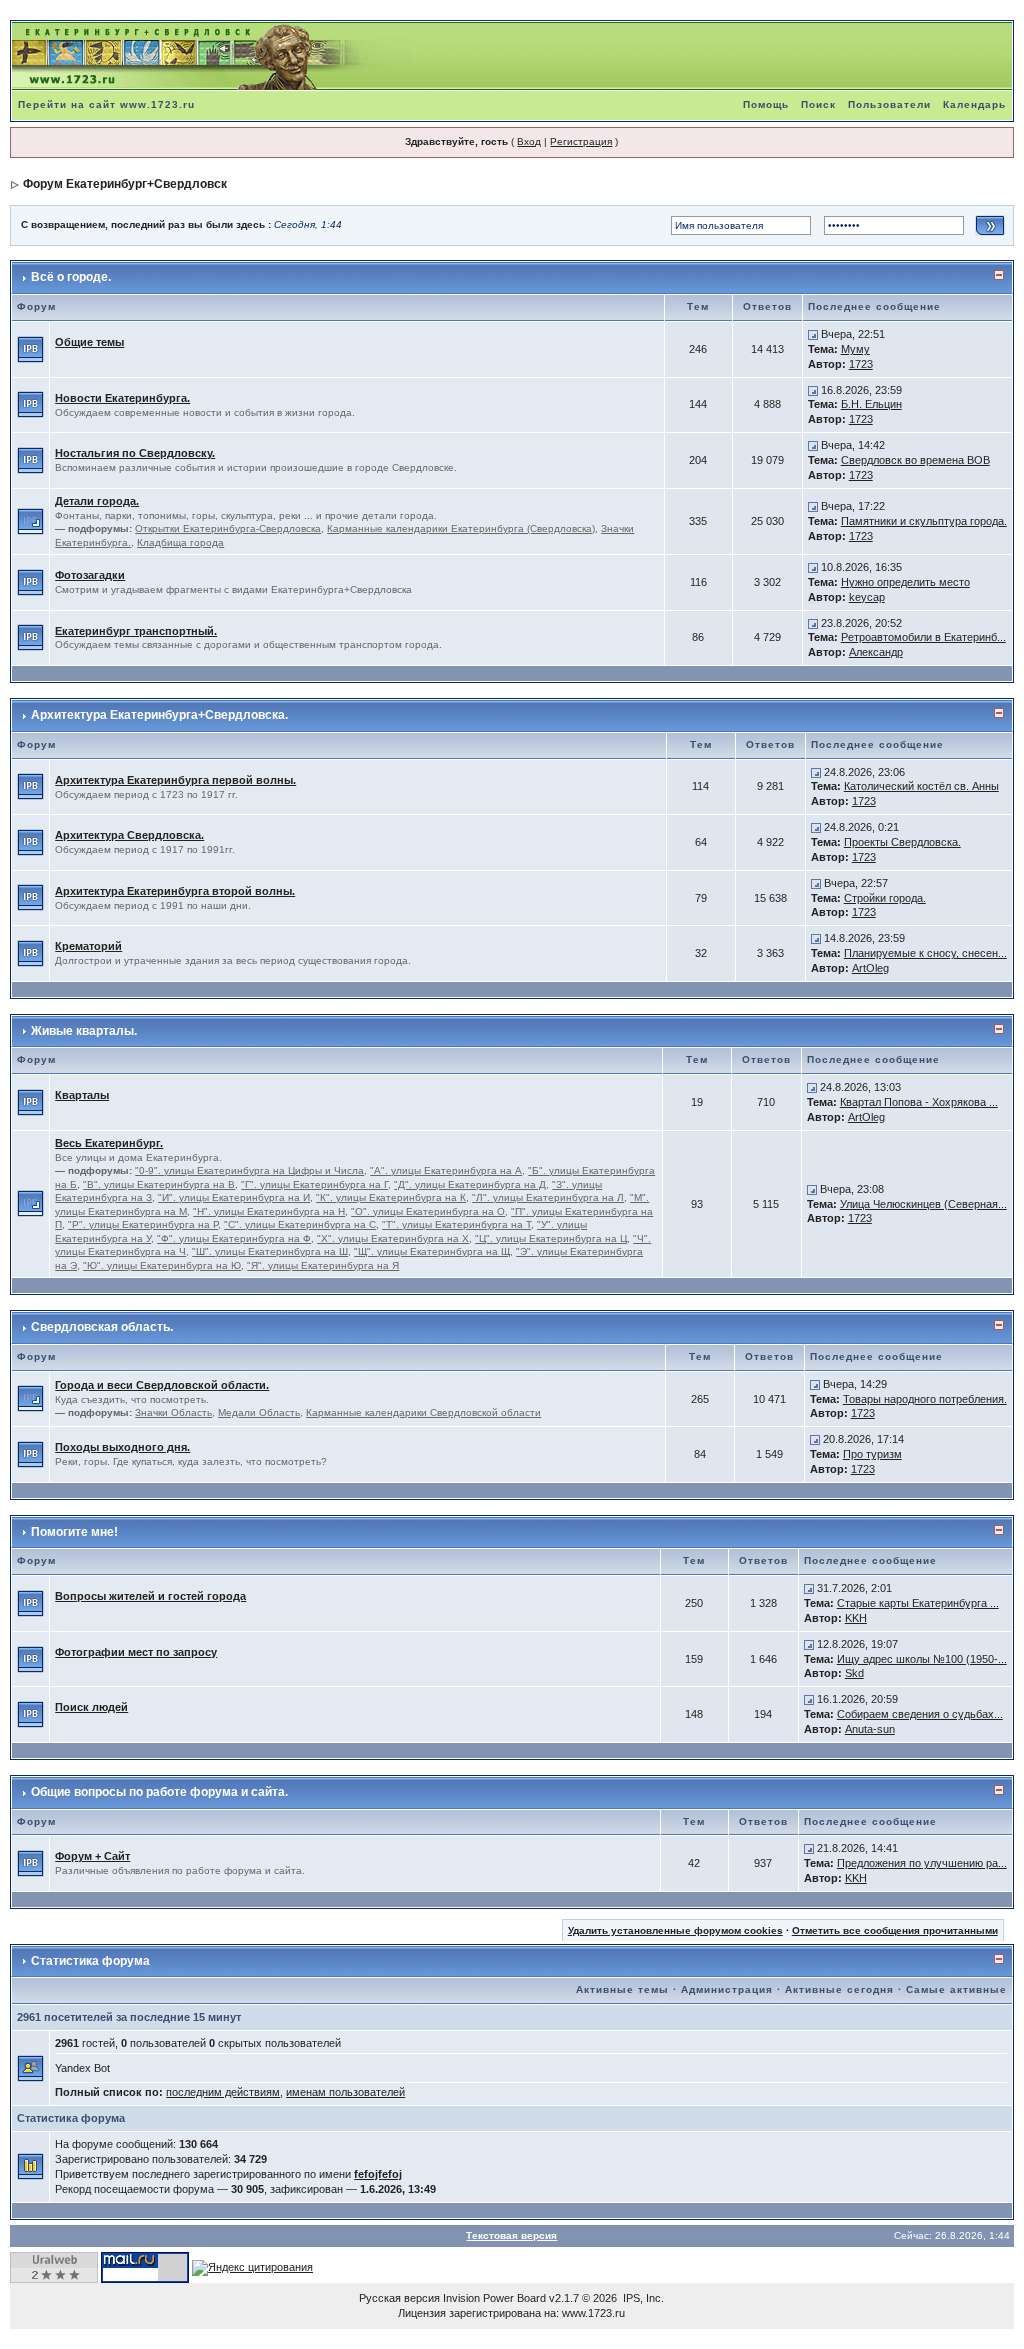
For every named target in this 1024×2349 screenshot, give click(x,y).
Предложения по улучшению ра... (922, 1863)
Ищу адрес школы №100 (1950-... (922, 1659)
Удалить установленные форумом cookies (675, 1930)
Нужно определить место (905, 582)
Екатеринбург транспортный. (136, 631)
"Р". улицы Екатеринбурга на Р (143, 1224)
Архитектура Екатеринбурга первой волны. (175, 780)
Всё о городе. (71, 277)
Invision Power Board (494, 2298)
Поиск (818, 104)
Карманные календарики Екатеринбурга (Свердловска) (461, 528)
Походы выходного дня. (122, 1447)
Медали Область (259, 1412)
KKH (856, 1618)
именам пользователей (345, 2092)
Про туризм (872, 1454)
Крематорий (88, 946)
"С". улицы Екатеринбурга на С (300, 1224)
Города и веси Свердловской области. (162, 1385)
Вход (529, 141)
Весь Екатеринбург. (109, 1143)
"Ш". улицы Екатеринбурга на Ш (270, 1251)
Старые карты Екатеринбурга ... (918, 1603)
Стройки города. (885, 898)
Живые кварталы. (84, 1031)
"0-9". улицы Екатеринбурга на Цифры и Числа (249, 1170)
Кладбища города (180, 542)
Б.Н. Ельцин (871, 404)
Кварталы (82, 1095)
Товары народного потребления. (925, 1399)
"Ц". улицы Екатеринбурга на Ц (551, 1238)
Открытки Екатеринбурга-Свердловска (228, 528)
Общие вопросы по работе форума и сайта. (159, 1792)
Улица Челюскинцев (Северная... (923, 1204)
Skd (854, 1673)
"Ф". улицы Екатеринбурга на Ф (234, 1238)
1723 (861, 364)
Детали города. (97, 501)
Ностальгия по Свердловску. (135, 453)
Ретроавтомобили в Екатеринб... (923, 637)
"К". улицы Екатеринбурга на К (391, 1197)
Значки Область (173, 1412)
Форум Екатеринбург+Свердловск (125, 184)
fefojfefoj (378, 2174)
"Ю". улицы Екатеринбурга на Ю (162, 1265)
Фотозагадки (90, 575)
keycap (867, 597)
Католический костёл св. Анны (921, 786)
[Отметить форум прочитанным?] (30, 348)
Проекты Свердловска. (902, 842)
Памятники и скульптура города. (924, 521)
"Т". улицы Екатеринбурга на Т (456, 1224)
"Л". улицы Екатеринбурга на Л (548, 1197)
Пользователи (889, 104)
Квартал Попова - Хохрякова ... (919, 1102)
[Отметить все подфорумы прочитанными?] (30, 520)
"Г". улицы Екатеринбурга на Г (314, 1184)
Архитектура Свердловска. (129, 835)
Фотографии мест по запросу (136, 1652)
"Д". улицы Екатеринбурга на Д (470, 1184)
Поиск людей (91, 1707)
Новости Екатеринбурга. (122, 398)
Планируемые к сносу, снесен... (925, 953)
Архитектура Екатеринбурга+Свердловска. (159, 715)
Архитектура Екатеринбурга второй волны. (175, 891)
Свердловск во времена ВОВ (915, 460)
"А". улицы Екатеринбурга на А (446, 1170)
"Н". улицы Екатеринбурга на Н (269, 1211)
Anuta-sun (870, 1729)
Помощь (766, 104)
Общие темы (89, 342)
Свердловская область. (102, 1327)
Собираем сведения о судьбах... (920, 1714)
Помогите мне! (74, 1532)
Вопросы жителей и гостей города (150, 1596)
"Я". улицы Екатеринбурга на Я (323, 1265)
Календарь (974, 104)
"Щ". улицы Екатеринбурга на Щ (432, 1251)
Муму (855, 349)
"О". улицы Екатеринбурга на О (428, 1211)
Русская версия (399, 2298)
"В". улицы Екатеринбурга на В (159, 1184)
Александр (876, 652)
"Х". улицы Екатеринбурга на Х (393, 1238)
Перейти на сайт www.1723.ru (106, 104)
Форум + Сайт (92, 1856)
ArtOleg (870, 968)
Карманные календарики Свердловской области (423, 1412)
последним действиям (223, 2092)
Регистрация (581, 141)
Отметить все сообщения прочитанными (895, 1930)
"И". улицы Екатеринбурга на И (234, 1197)
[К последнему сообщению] (813, 334)
